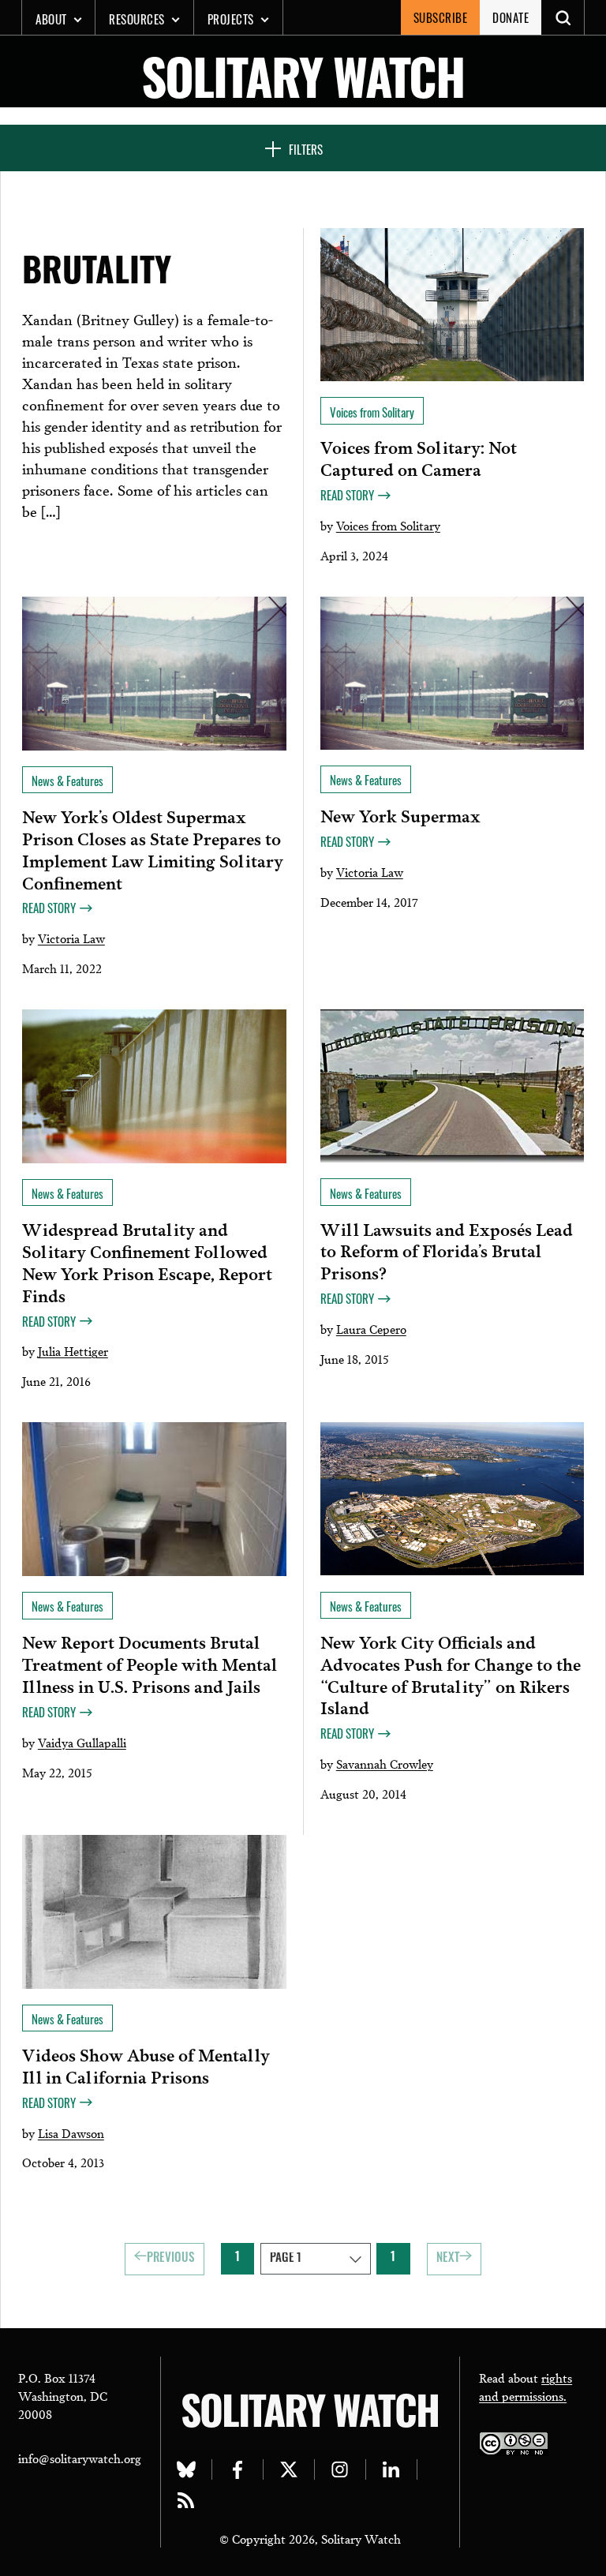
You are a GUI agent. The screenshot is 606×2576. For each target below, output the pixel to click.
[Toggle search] (563, 17)
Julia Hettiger (73, 1350)
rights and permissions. (526, 2386)
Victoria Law (71, 938)
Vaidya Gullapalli (82, 1742)
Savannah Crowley (385, 1763)
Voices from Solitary (388, 525)
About (51, 19)
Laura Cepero (371, 1328)
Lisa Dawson (71, 2132)
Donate (511, 17)
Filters (306, 149)
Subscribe (441, 17)
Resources (137, 19)
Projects (231, 19)
